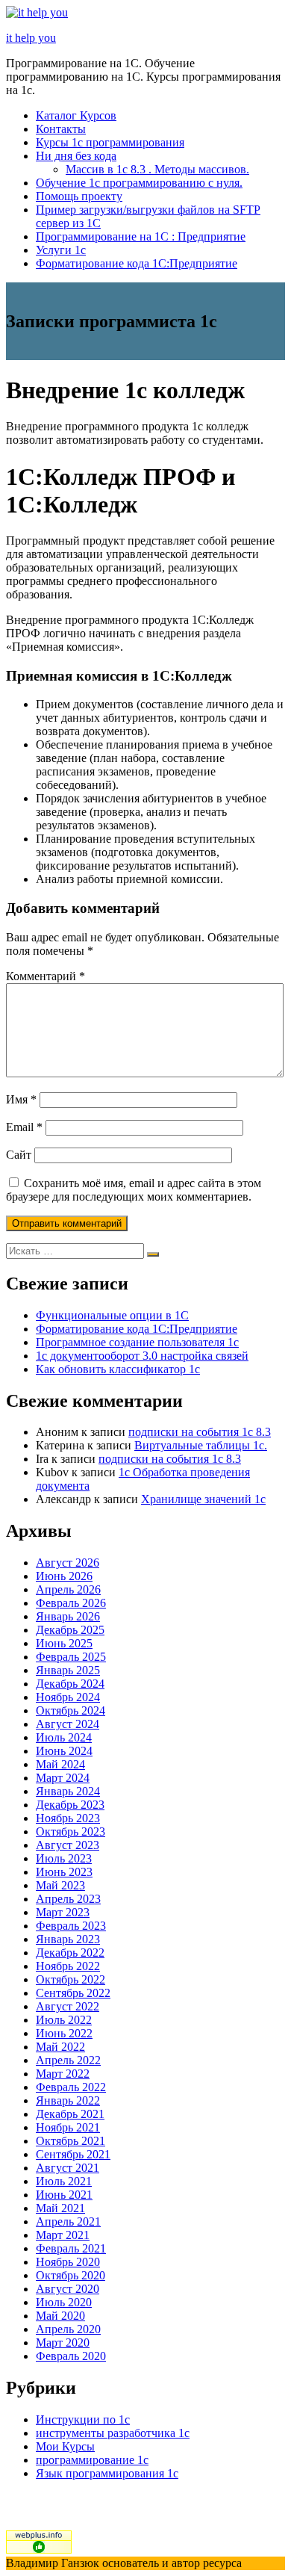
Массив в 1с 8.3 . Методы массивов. (157, 169)
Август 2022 (68, 2006)
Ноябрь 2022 (68, 1966)
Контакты (61, 129)
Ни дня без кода (76, 156)
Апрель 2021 (68, 2222)
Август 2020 (68, 2289)
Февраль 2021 (71, 2248)
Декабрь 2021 (70, 2114)
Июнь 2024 (64, 1751)
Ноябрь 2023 (68, 1818)
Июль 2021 (64, 2181)
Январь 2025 (68, 1670)
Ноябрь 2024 (68, 1697)
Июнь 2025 (64, 1643)
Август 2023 (68, 1845)
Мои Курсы (65, 2446)
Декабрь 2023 (70, 1805)
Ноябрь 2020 (68, 2262)
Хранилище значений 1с (203, 1499)
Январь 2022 (68, 2100)
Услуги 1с (61, 250)
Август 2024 (68, 1724)
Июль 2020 (64, 2302)
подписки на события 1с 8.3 (200, 1432)
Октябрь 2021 (71, 2141)
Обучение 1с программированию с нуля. (139, 183)
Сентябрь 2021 (73, 2154)
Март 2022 (63, 2074)
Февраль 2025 (71, 1657)
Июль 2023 (64, 1858)
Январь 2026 (68, 1616)
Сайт (19, 1155)
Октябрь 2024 (71, 1710)
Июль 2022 (64, 2020)
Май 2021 (60, 2208)
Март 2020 (63, 2343)
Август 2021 (68, 2168)
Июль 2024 (64, 1737)
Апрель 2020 (68, 2329)
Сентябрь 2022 (73, 1993)
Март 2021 (63, 2235)
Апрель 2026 (68, 1589)
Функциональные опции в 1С (112, 1315)
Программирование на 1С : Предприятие (141, 236)
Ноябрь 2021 (68, 2127)
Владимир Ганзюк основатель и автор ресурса (124, 2563)
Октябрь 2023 (71, 1832)
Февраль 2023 (71, 1926)
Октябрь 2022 (71, 1979)
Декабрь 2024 (70, 1684)
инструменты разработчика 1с (113, 2433)
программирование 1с (92, 2460)
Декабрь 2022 (70, 1953)
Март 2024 (63, 1778)
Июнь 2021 (64, 2195)
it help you (31, 38)
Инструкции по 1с (83, 2419)
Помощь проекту (79, 196)
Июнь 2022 (64, 2033)
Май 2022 (60, 2047)
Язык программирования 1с (107, 2473)
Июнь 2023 (64, 1872)
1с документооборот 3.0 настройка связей (142, 1356)
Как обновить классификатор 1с (118, 1369)
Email (24, 1127)
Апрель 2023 (68, 1899)
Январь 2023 (68, 1939)
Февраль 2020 (71, 2356)
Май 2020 (60, 2316)
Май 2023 (60, 1885)
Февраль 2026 (71, 1603)
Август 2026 (68, 1563)
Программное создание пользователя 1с (137, 1342)
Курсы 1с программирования (110, 142)
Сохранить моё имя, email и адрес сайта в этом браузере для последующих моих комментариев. (134, 1190)
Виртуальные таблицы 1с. (201, 1445)
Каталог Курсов (76, 115)
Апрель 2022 (68, 2060)
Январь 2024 (68, 1791)
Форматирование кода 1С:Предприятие (137, 1329)
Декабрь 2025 (70, 1630)
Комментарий (46, 976)
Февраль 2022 (71, 2087)
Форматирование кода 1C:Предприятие (137, 263)
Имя (21, 1099)
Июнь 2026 (64, 1576)
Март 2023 (63, 1912)
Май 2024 (60, 1764)
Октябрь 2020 (71, 2275)
